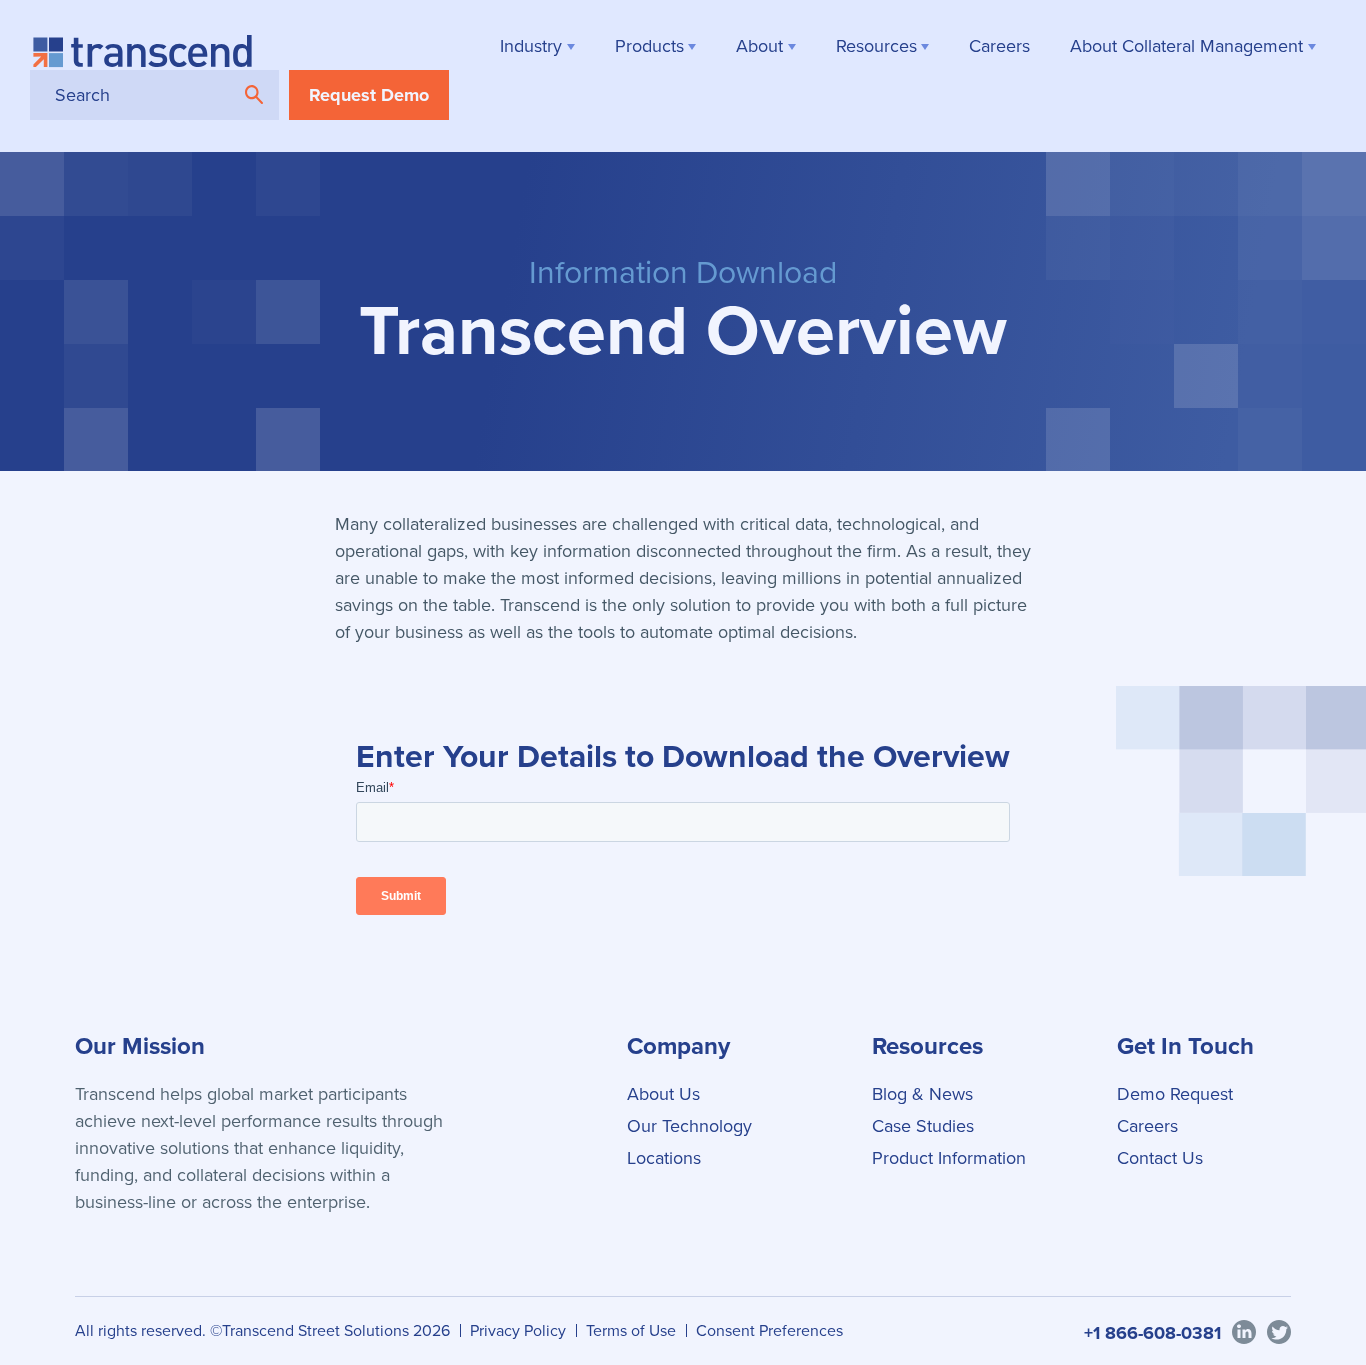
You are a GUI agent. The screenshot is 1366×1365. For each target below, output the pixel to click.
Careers (1147, 1126)
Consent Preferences (769, 1330)
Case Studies (923, 1126)
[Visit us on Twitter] (1279, 1330)
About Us (663, 1094)
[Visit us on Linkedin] (1244, 1330)
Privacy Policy (518, 1330)
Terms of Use (631, 1330)
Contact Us (1160, 1158)
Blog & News (922, 1094)
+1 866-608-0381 (1152, 1333)
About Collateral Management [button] (1186, 46)
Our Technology (689, 1126)
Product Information (949, 1158)
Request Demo (369, 95)
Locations (664, 1158)
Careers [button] (999, 46)
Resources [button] (876, 46)
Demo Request (1175, 1094)
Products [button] (649, 46)
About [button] (759, 46)
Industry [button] (531, 46)
